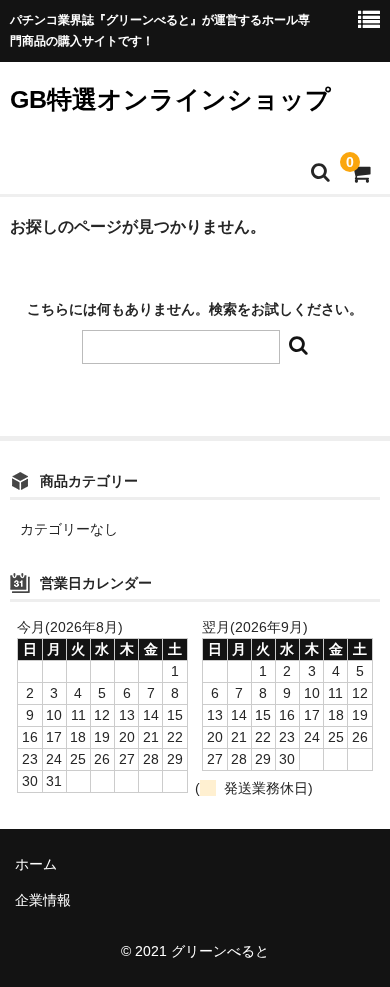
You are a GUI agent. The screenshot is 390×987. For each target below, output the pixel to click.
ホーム (36, 864)
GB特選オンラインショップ (170, 99)
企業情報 (43, 900)
